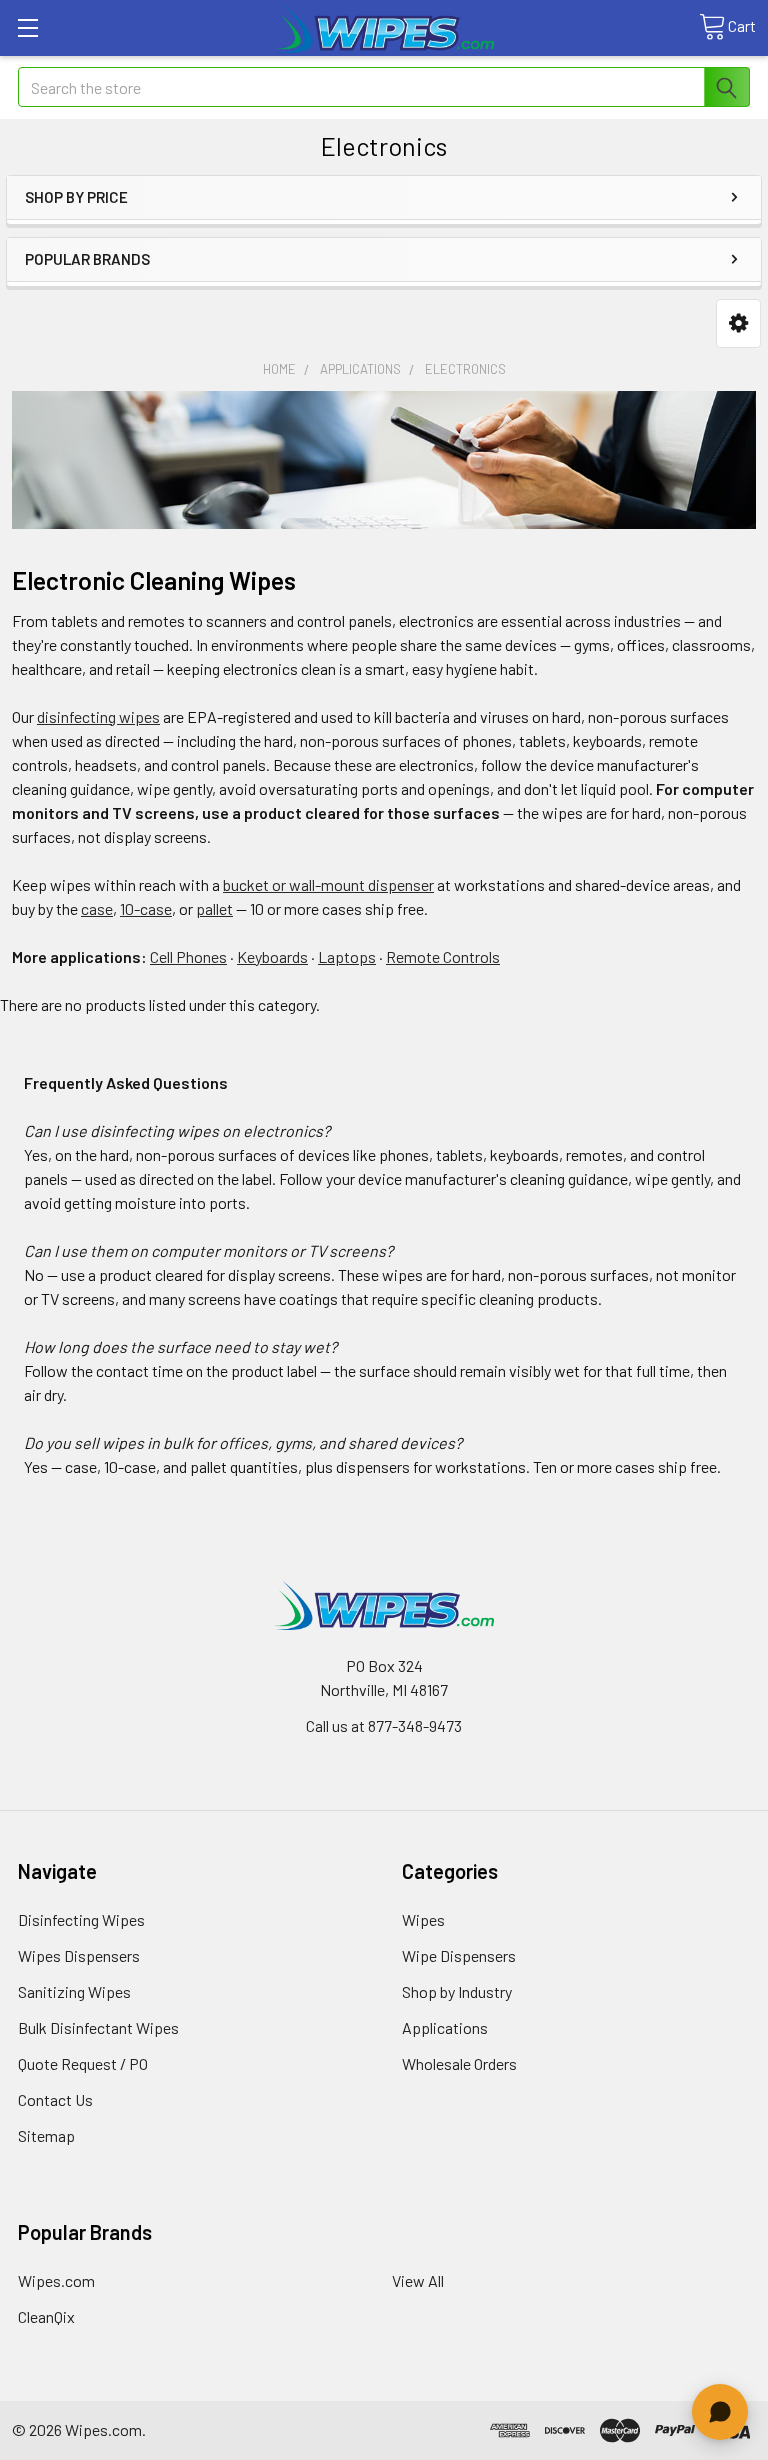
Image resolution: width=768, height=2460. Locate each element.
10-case (146, 908)
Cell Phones (188, 956)
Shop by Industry (457, 1991)
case (97, 908)
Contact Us (55, 2099)
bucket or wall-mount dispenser (328, 884)
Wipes (423, 1919)
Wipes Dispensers (79, 1955)
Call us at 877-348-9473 (384, 1725)
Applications (445, 2027)
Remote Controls (443, 956)
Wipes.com (56, 2280)
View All (418, 2280)
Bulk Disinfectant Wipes (98, 2027)
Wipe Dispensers (459, 1955)
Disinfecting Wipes (81, 1919)
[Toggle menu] (27, 27)
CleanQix (46, 2316)
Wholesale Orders (459, 2063)
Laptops (347, 956)
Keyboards (272, 956)
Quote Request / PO (83, 2063)
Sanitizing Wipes (74, 1991)
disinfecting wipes (98, 716)
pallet (214, 908)
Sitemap (46, 2135)
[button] (738, 323)
